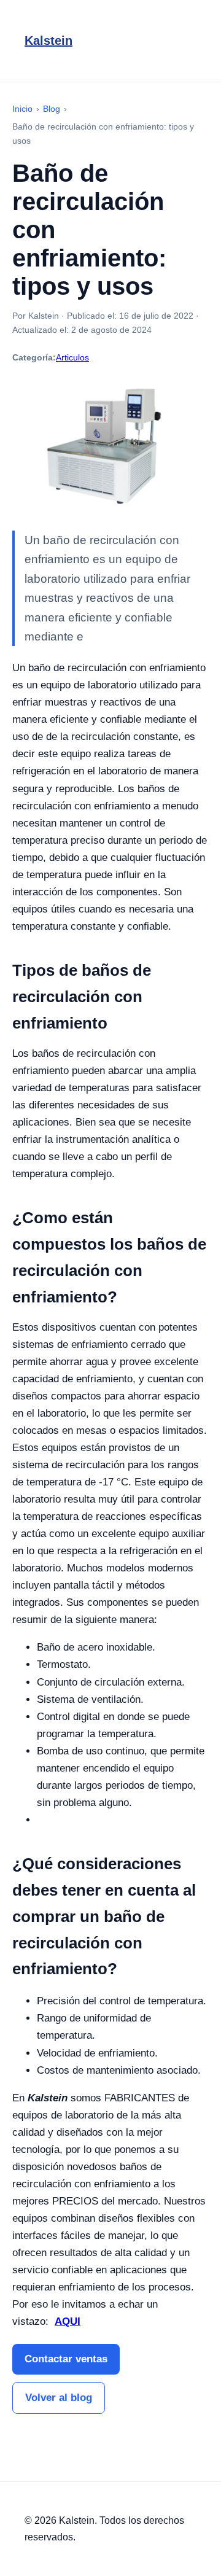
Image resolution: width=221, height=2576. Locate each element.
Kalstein (48, 41)
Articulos (72, 357)
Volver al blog (59, 2398)
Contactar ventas (66, 2359)
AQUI (68, 2321)
